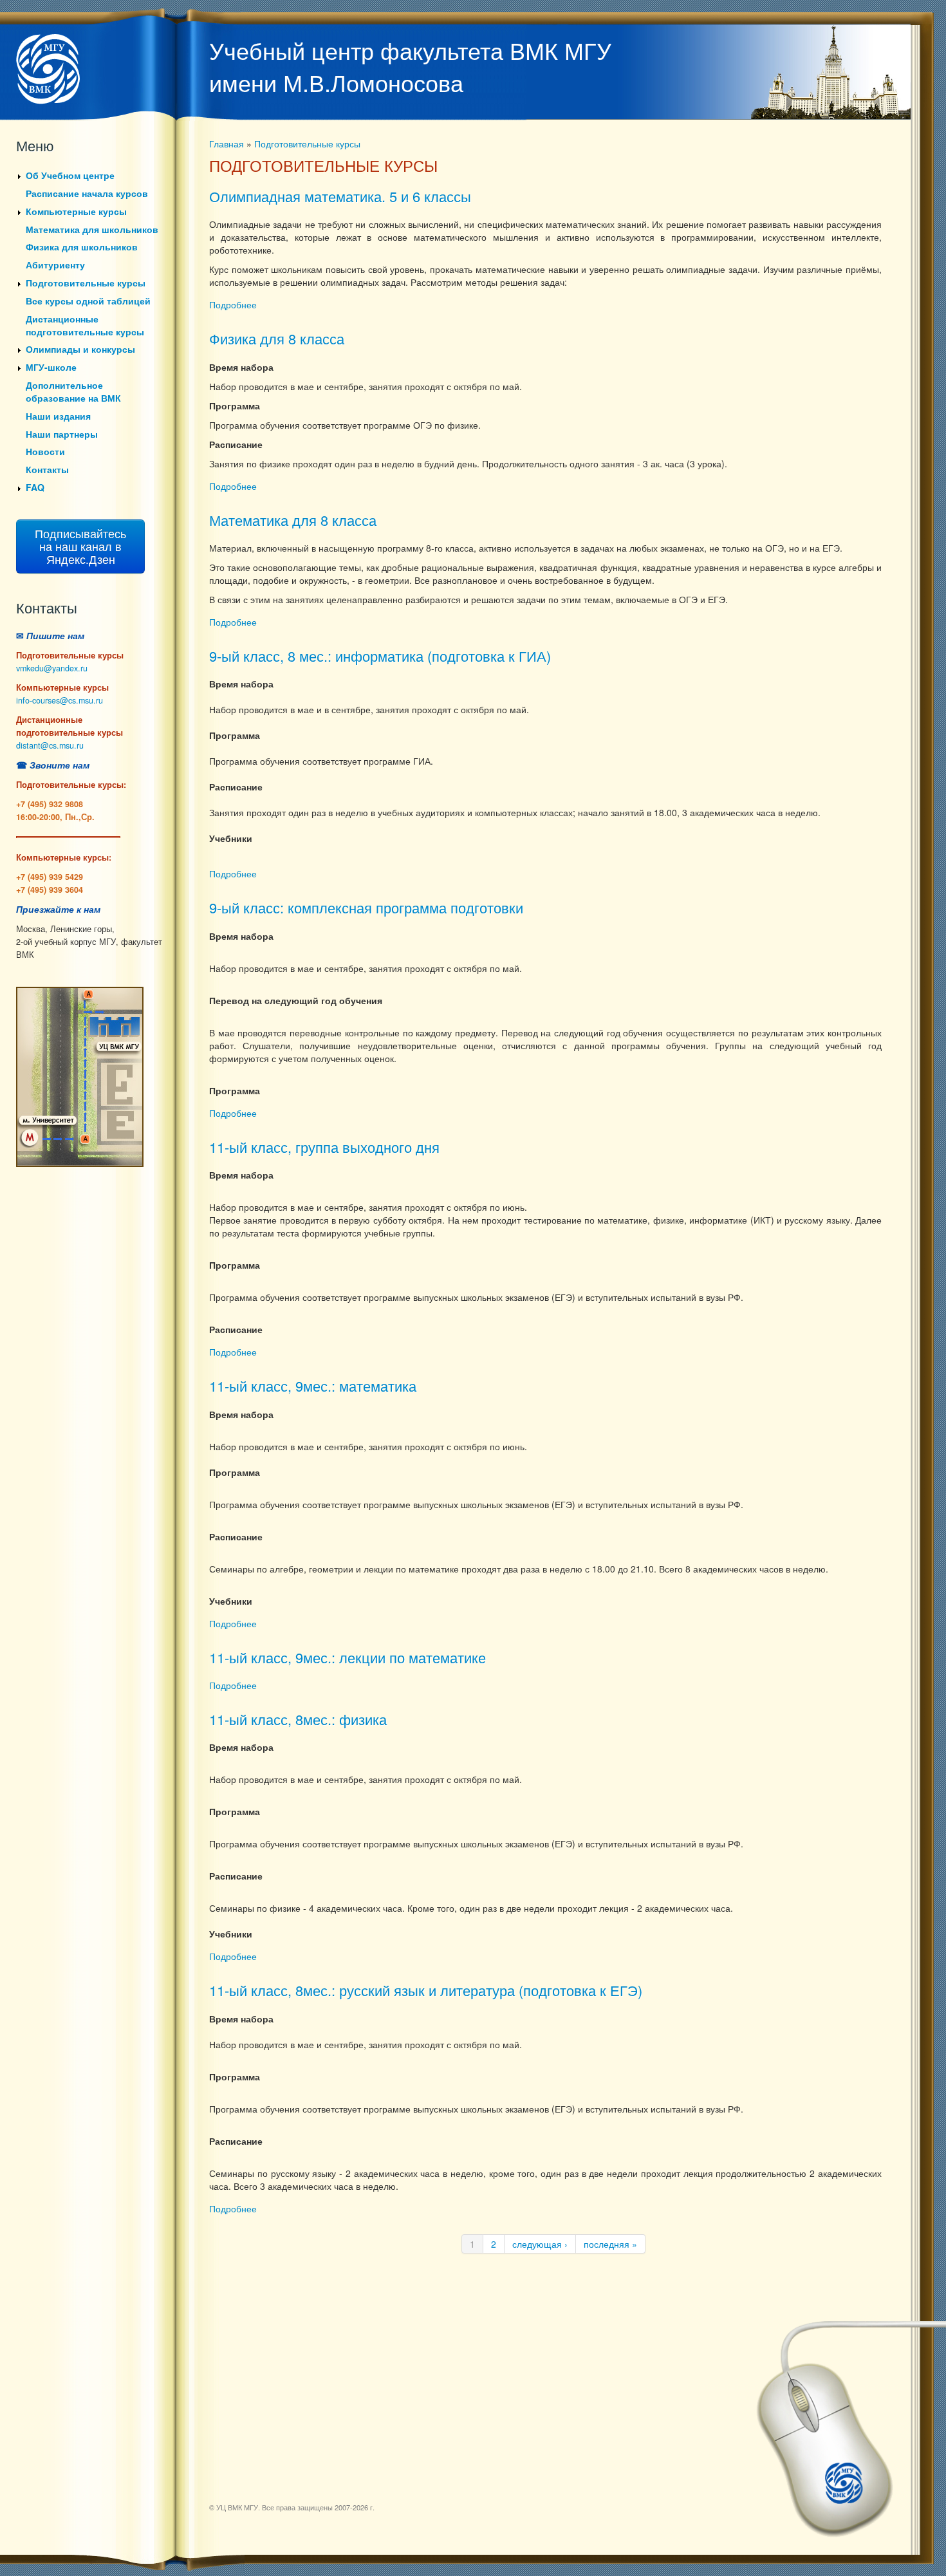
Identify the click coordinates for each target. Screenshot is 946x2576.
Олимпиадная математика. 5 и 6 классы (340, 196)
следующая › (540, 2244)
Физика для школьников (82, 247)
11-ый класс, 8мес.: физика (298, 1719)
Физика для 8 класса (277, 338)
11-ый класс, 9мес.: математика (313, 1386)
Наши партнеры (62, 434)
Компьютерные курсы (76, 211)
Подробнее (233, 304)
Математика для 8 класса (293, 520)
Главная (227, 144)
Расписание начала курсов (87, 193)
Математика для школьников (92, 229)
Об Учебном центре (70, 175)
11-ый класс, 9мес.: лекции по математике (348, 1657)
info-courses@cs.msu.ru (60, 700)
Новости (45, 451)
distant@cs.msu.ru (50, 745)
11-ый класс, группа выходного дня (324, 1147)
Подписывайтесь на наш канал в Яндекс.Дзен (80, 546)
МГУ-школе (51, 367)
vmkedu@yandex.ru (52, 668)
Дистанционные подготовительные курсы (85, 325)
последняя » (610, 2244)
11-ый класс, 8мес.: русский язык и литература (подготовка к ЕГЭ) (426, 1990)
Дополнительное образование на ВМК (73, 391)
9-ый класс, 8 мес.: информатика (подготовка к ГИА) (380, 656)
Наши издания (58, 416)
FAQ (35, 487)
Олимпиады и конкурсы (80, 349)
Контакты (47, 469)
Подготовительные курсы (86, 283)
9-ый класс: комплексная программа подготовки (366, 907)
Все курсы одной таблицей (88, 301)
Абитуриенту (55, 265)
